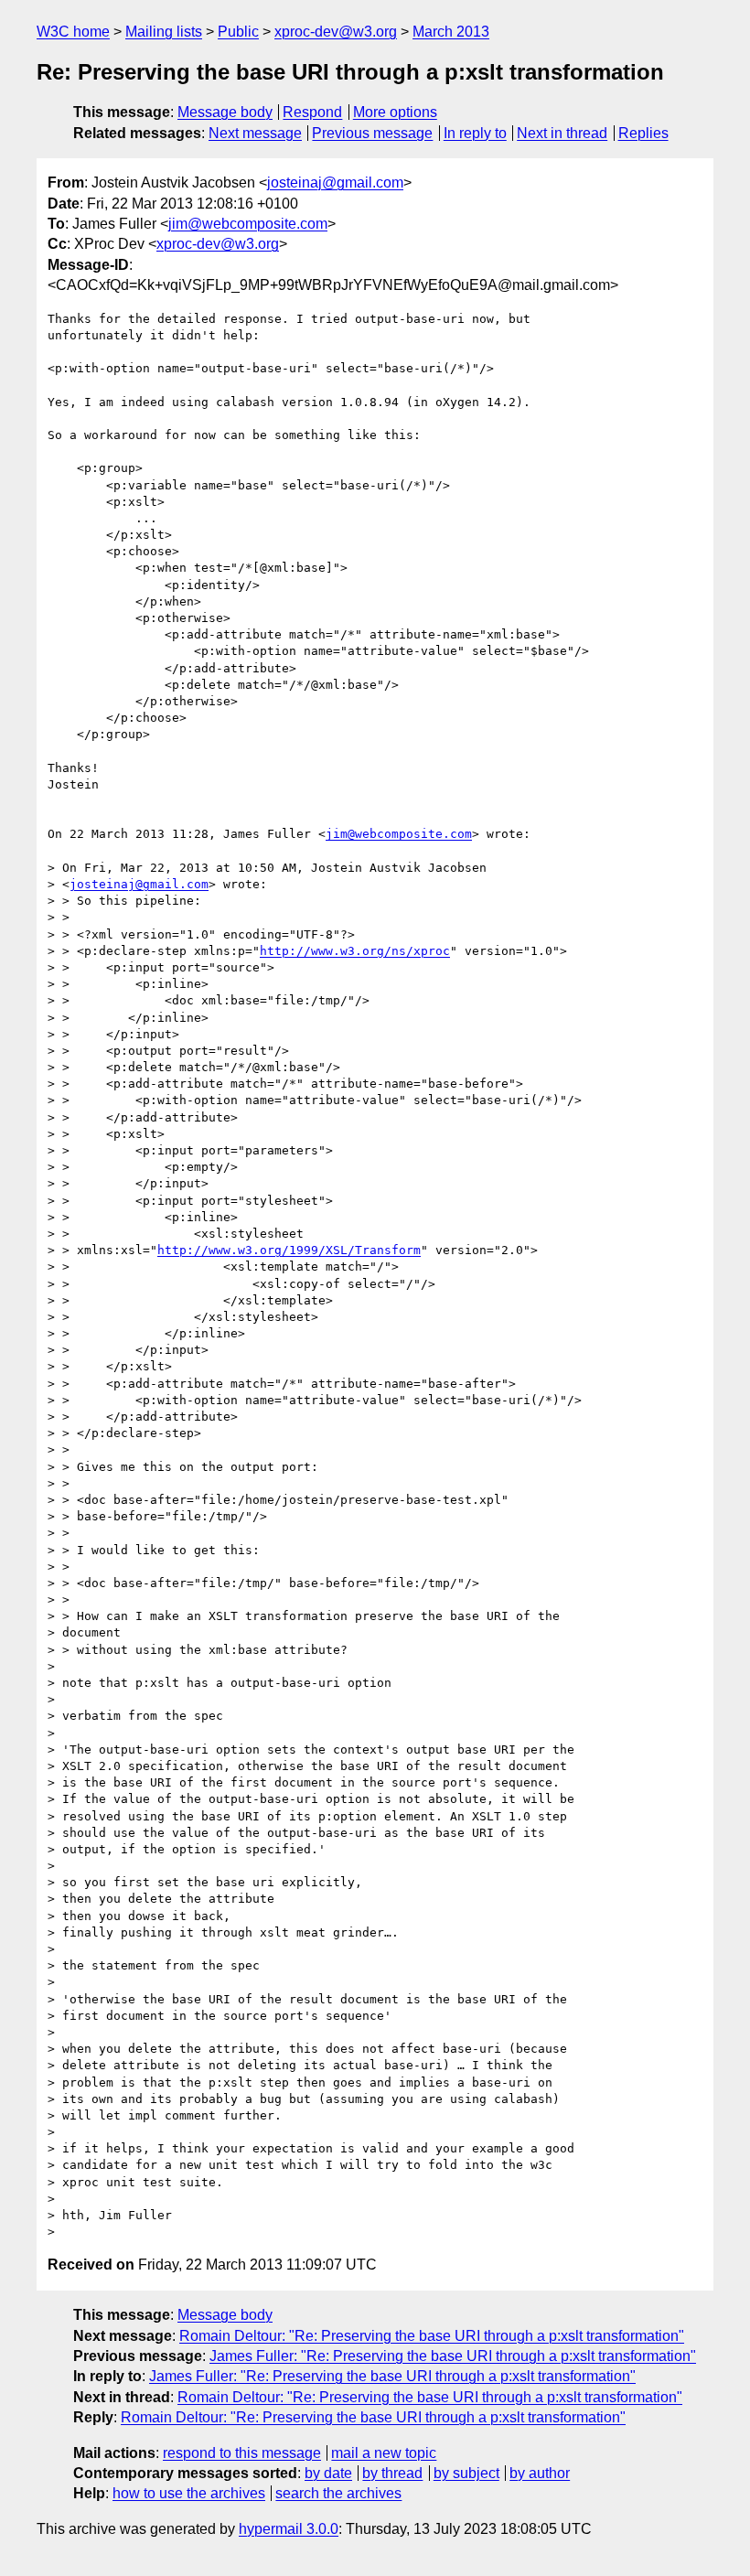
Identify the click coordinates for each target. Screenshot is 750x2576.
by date (328, 2473)
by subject (466, 2473)
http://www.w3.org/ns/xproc (355, 951)
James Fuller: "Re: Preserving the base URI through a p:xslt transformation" (453, 2356)
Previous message (372, 133)
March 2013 (451, 32)
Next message (255, 133)
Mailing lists (164, 32)
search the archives (338, 2493)
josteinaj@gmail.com (335, 182)
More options (395, 112)
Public (238, 32)
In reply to (475, 133)
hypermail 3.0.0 (289, 2529)
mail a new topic (384, 2453)
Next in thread (562, 133)
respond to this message (242, 2453)
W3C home (73, 32)
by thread (392, 2473)
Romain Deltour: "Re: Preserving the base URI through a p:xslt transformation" (432, 2336)
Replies (643, 133)
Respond (312, 112)
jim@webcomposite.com (248, 224)
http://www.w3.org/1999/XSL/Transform (289, 1250)
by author (540, 2473)
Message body (225, 112)
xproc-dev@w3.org (336, 32)
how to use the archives (189, 2493)
